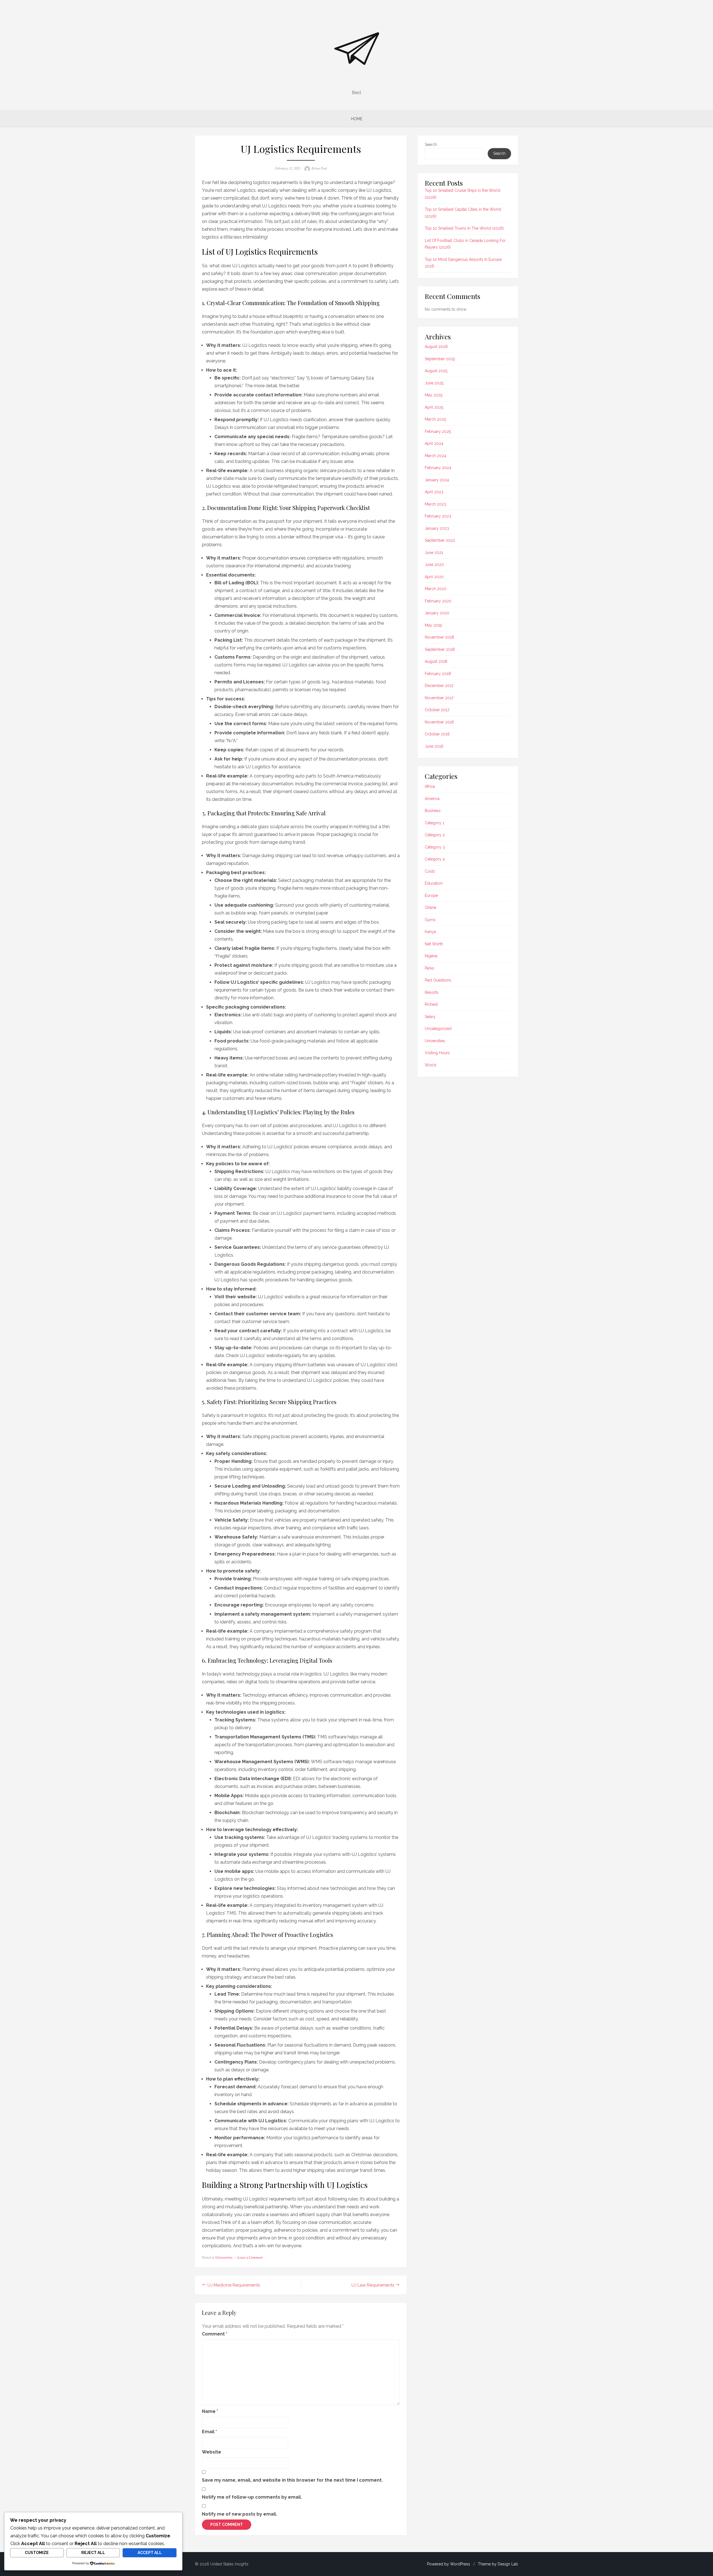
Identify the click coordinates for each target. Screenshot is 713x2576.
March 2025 (435, 419)
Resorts (432, 992)
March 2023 (435, 504)
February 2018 (438, 674)
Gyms (430, 920)
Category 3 (435, 847)
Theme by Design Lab (498, 2564)
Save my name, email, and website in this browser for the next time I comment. (292, 2480)
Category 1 (434, 823)
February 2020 (438, 601)
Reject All (93, 2553)
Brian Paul (319, 168)
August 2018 (436, 661)
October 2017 (437, 710)
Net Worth (434, 944)
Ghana (430, 907)
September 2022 (440, 540)
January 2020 (437, 613)
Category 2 (435, 835)
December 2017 (439, 686)
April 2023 (434, 492)
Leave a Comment (250, 2258)
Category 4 (435, 859)
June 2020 (434, 565)
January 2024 (437, 480)
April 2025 (434, 407)
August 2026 (436, 347)
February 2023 (438, 516)
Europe (431, 896)
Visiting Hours (437, 1053)
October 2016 (437, 734)
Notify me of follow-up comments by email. (252, 2497)
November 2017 (439, 698)
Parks (429, 968)
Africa (430, 786)
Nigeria (431, 956)
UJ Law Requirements (373, 2285)
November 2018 (439, 637)
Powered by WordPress (449, 2564)
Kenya (430, 932)
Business (433, 811)
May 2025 (434, 395)
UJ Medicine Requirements (234, 2285)
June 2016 (434, 746)
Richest (431, 1004)
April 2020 (434, 577)
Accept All (150, 2553)
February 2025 (438, 431)
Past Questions (438, 980)
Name (210, 2411)
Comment (215, 2334)
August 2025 (436, 371)
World (430, 1065)
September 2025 (440, 359)
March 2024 (435, 456)
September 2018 (440, 649)
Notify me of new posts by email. (240, 2514)
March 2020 (436, 589)
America (432, 799)
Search (431, 144)
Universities (224, 2258)
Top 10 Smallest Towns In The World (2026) (464, 228)
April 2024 (434, 443)
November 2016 (439, 722)
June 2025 (434, 383)
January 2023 (437, 528)
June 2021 (434, 553)
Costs (430, 871)
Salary (430, 1017)
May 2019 (433, 625)
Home (357, 119)
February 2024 (438, 468)
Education (434, 883)
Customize (37, 2553)
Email (209, 2432)
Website (212, 2452)
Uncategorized (438, 1029)
